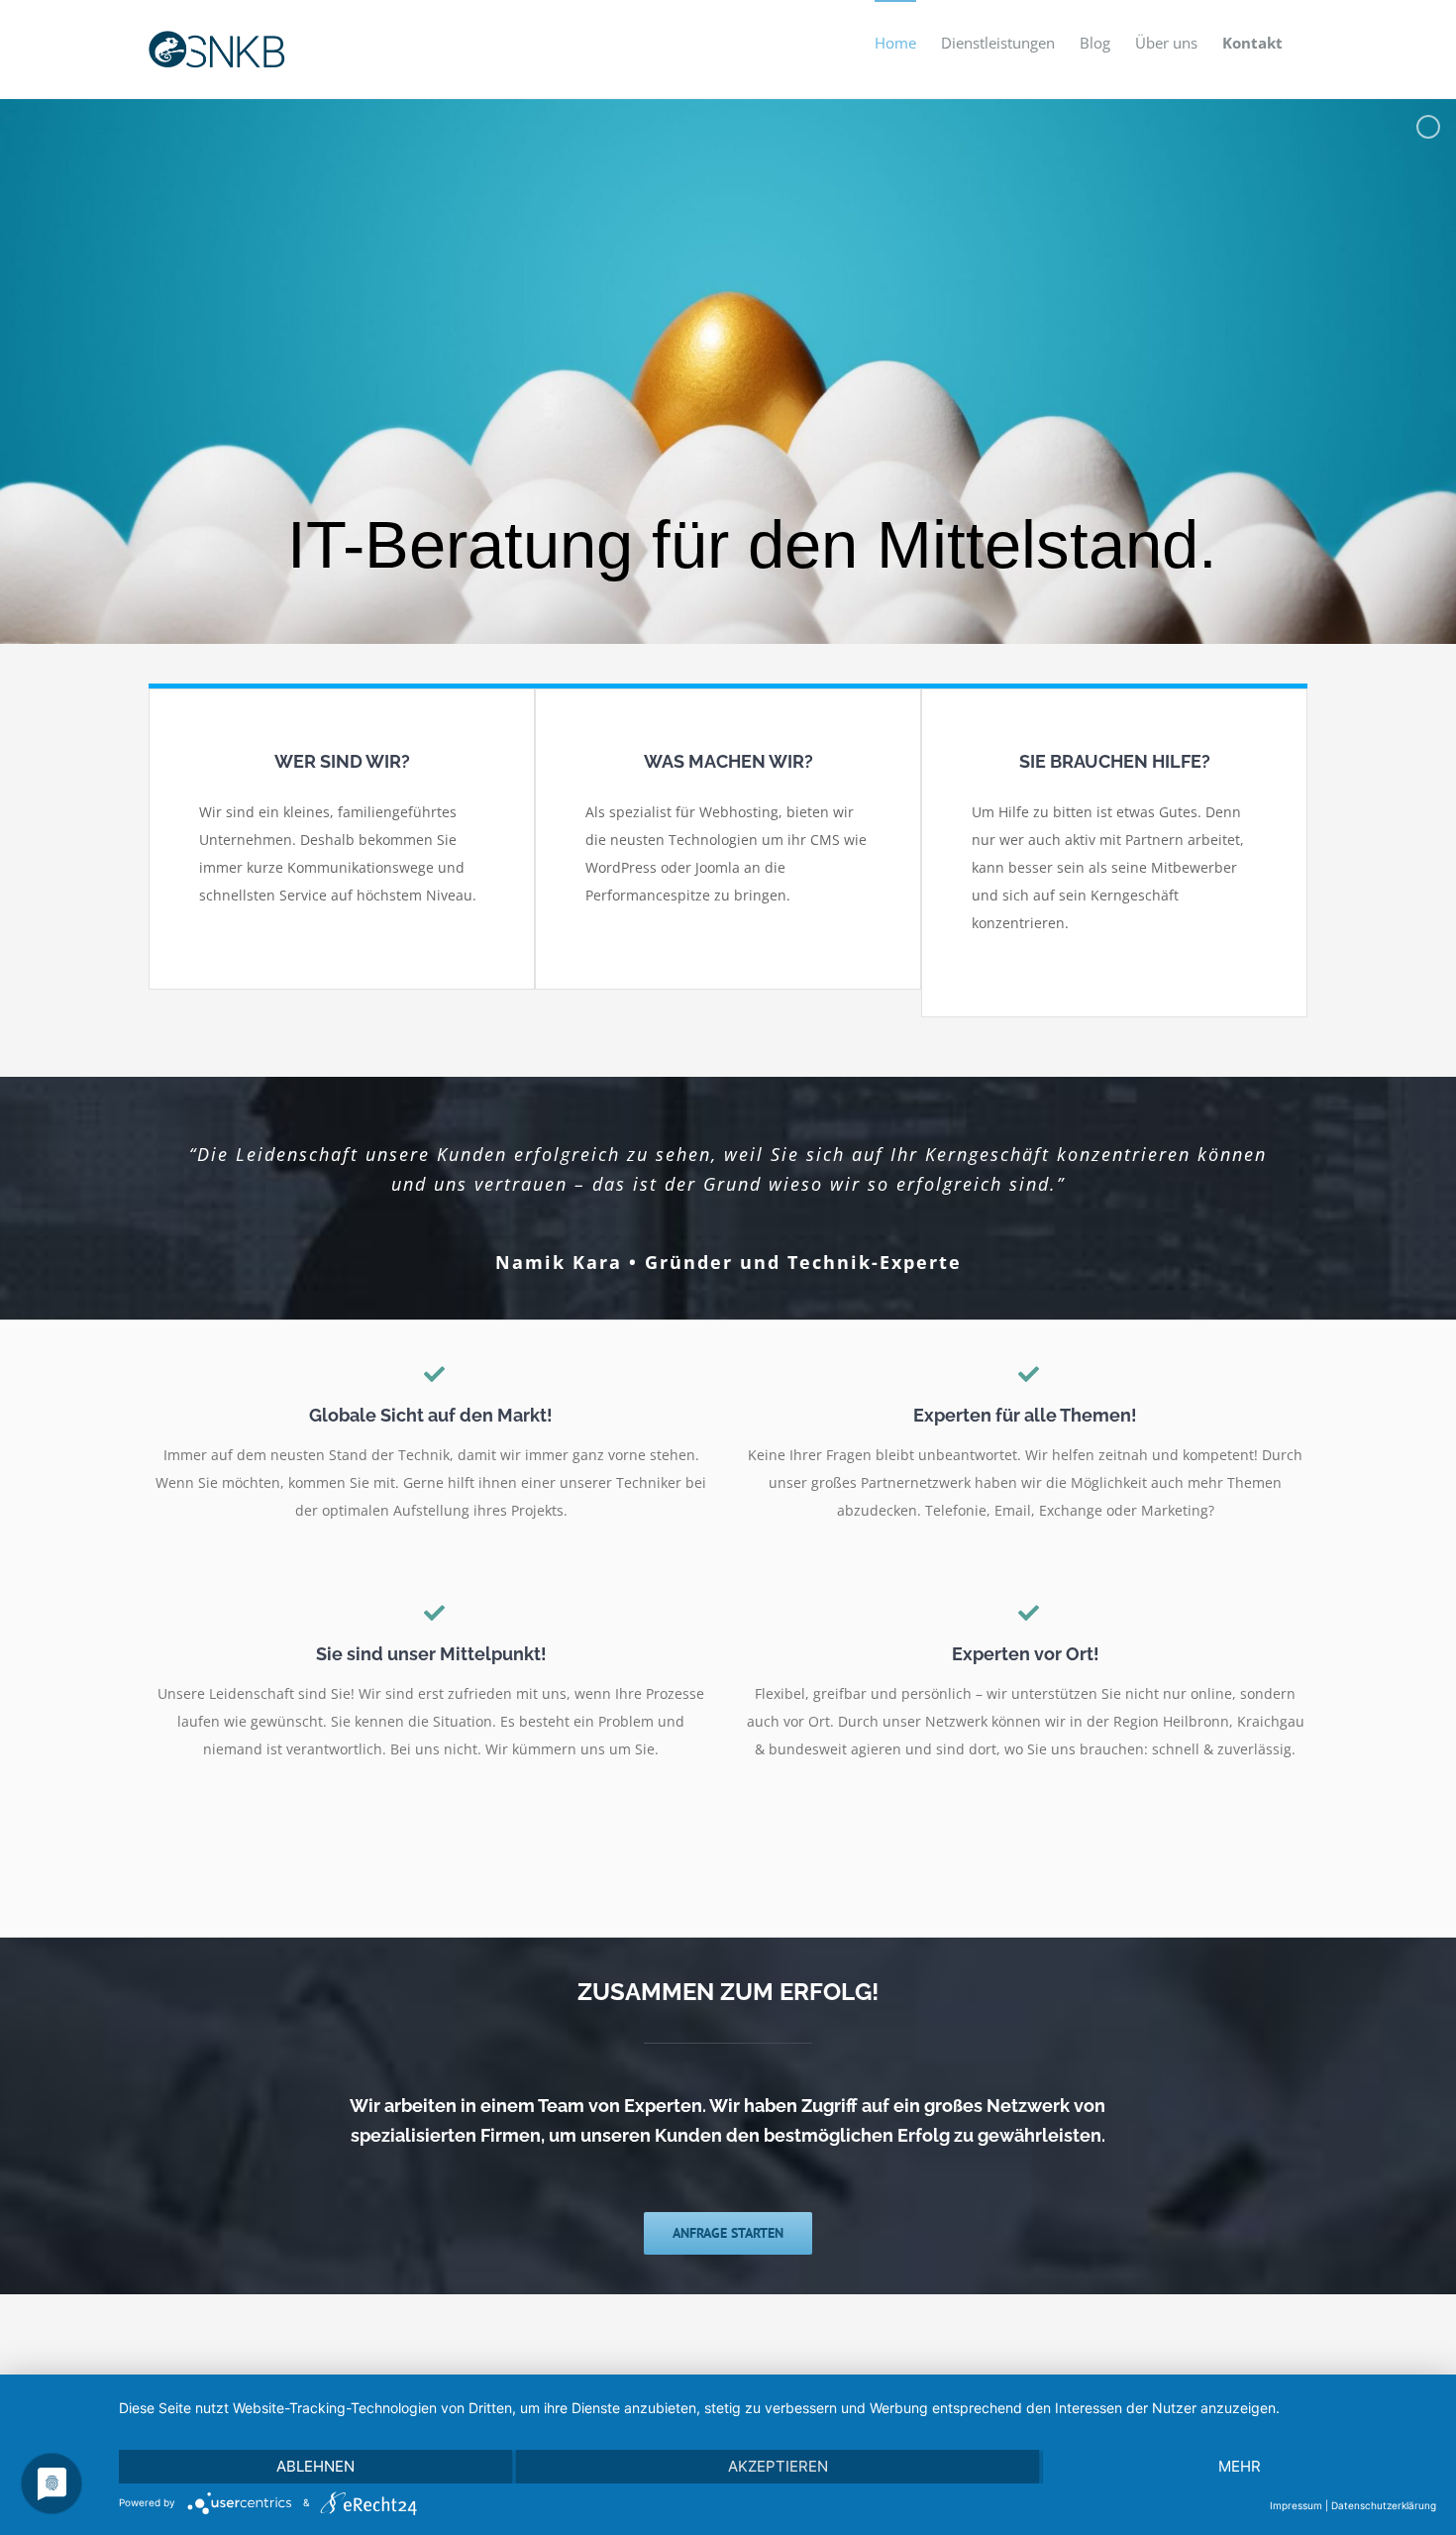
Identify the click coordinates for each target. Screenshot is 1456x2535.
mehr (1240, 2466)
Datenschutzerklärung (1384, 2505)
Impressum (1296, 2505)
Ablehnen (315, 2466)
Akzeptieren (778, 2466)
